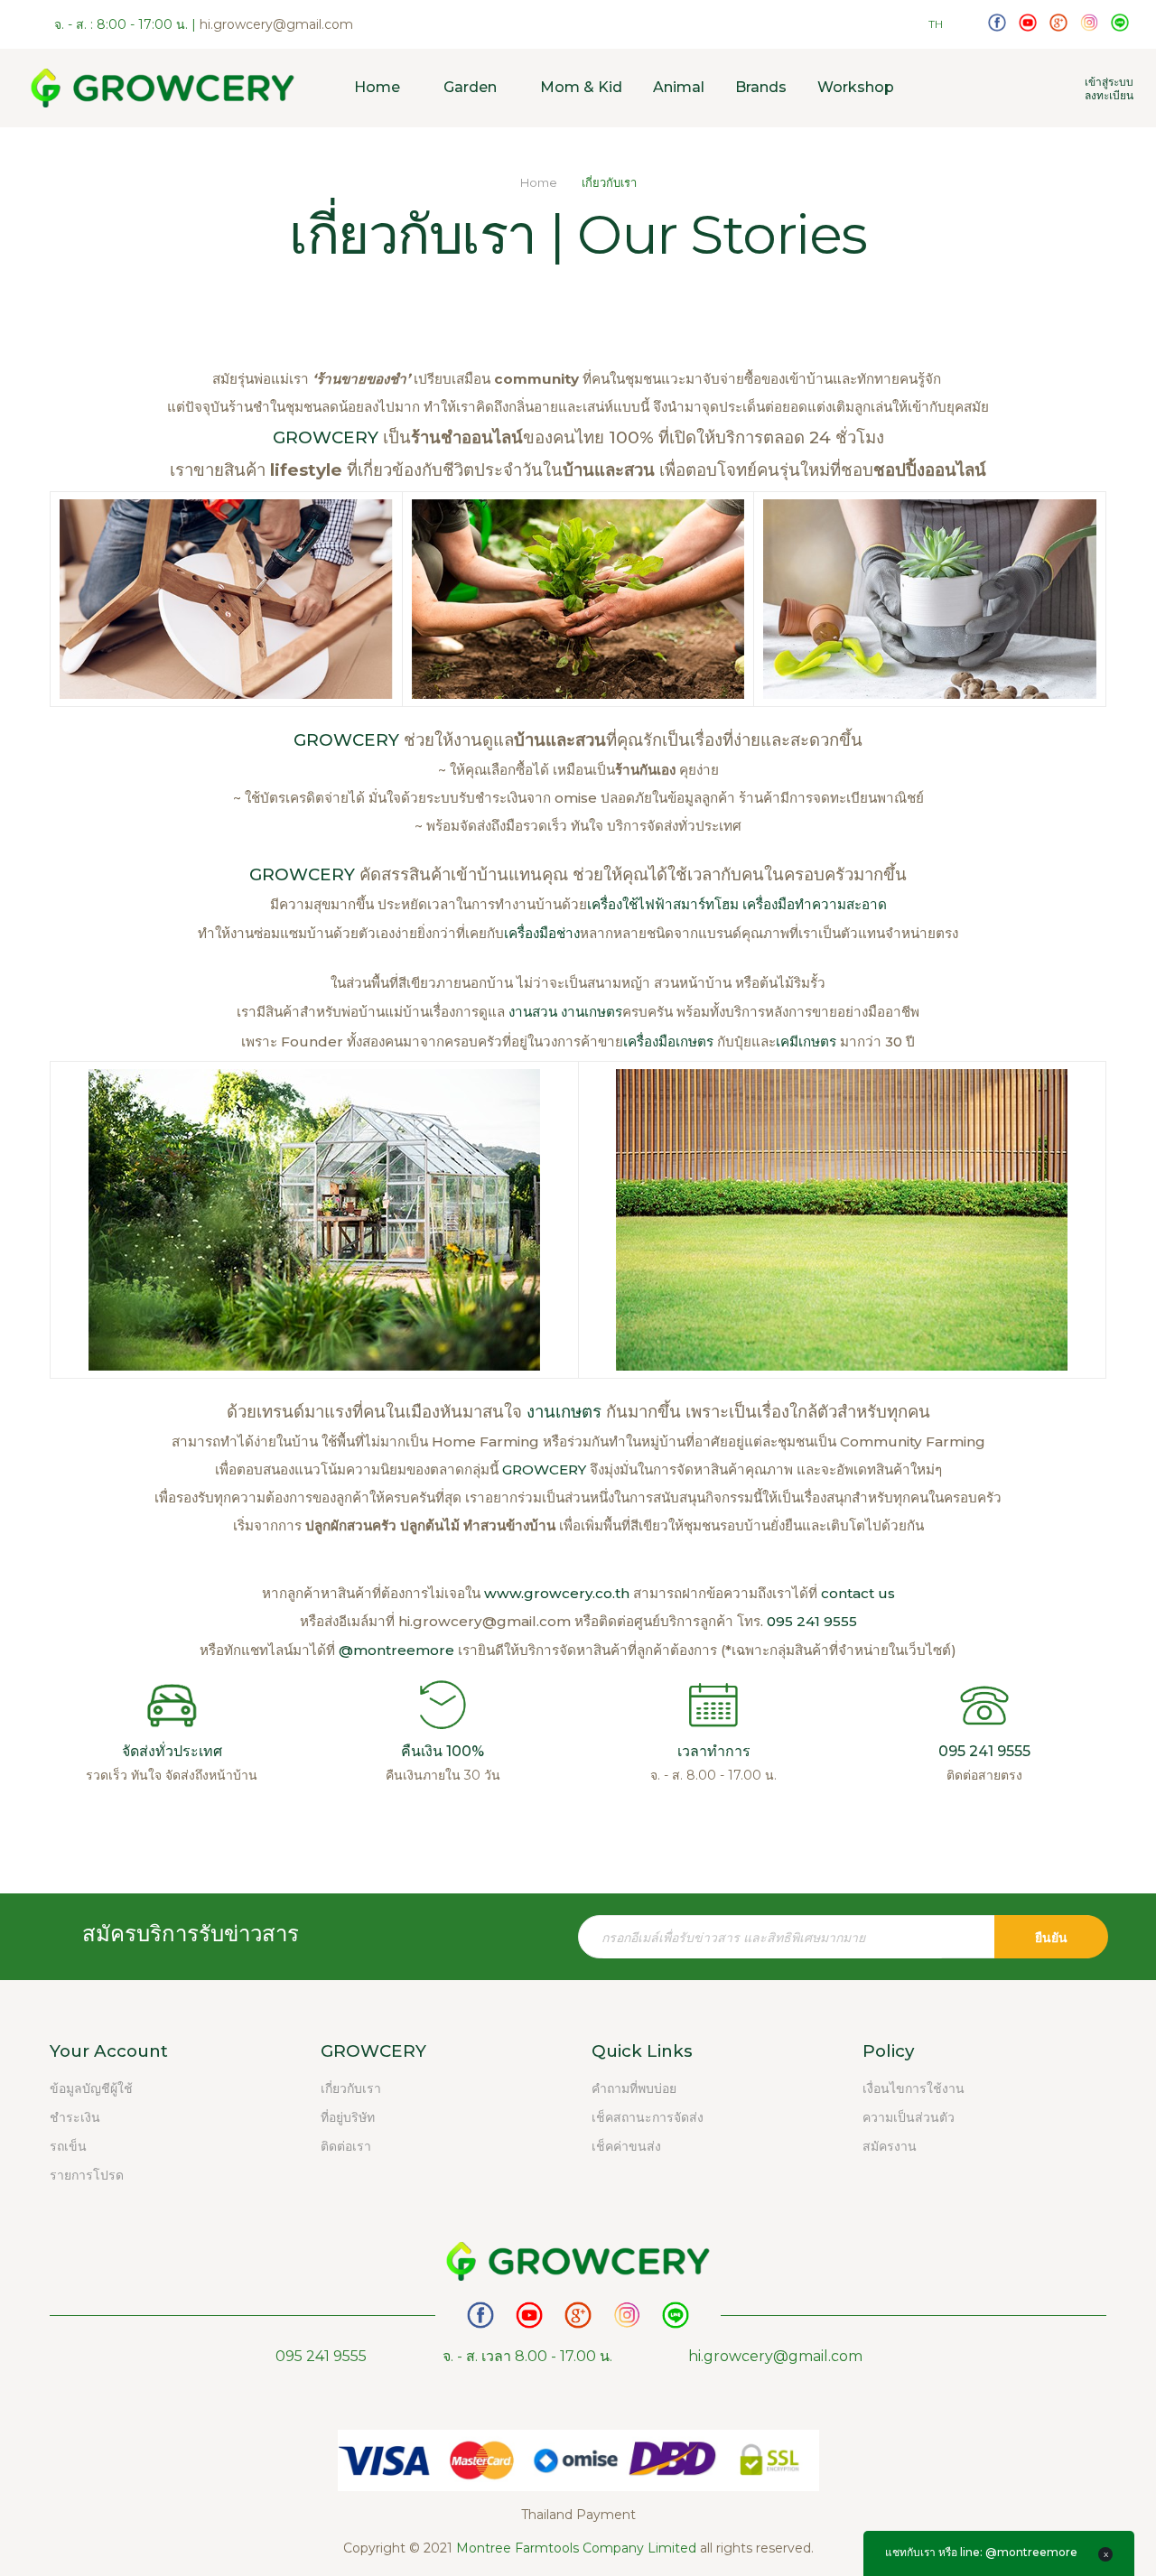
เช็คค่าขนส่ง (626, 2146)
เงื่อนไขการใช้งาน (914, 2088)
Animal (679, 87)
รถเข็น (68, 2146)
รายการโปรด (87, 2175)
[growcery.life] (1089, 22)
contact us (858, 1593)
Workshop (856, 87)
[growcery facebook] (997, 22)
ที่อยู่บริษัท (348, 2117)
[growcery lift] (1028, 22)
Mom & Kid (581, 87)
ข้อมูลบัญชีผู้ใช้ (91, 2088)
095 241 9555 (812, 1621)
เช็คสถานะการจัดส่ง (648, 2117)
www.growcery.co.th (557, 1593)
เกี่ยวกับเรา (351, 2088)
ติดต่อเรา (346, 2146)
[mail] (1058, 22)
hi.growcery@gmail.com (276, 24)
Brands (761, 87)
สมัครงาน (890, 2146)
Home (540, 182)
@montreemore (396, 1650)
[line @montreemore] (1120, 22)
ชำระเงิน (75, 2117)
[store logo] (163, 88)
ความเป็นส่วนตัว (909, 2117)
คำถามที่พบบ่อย (634, 2088)
